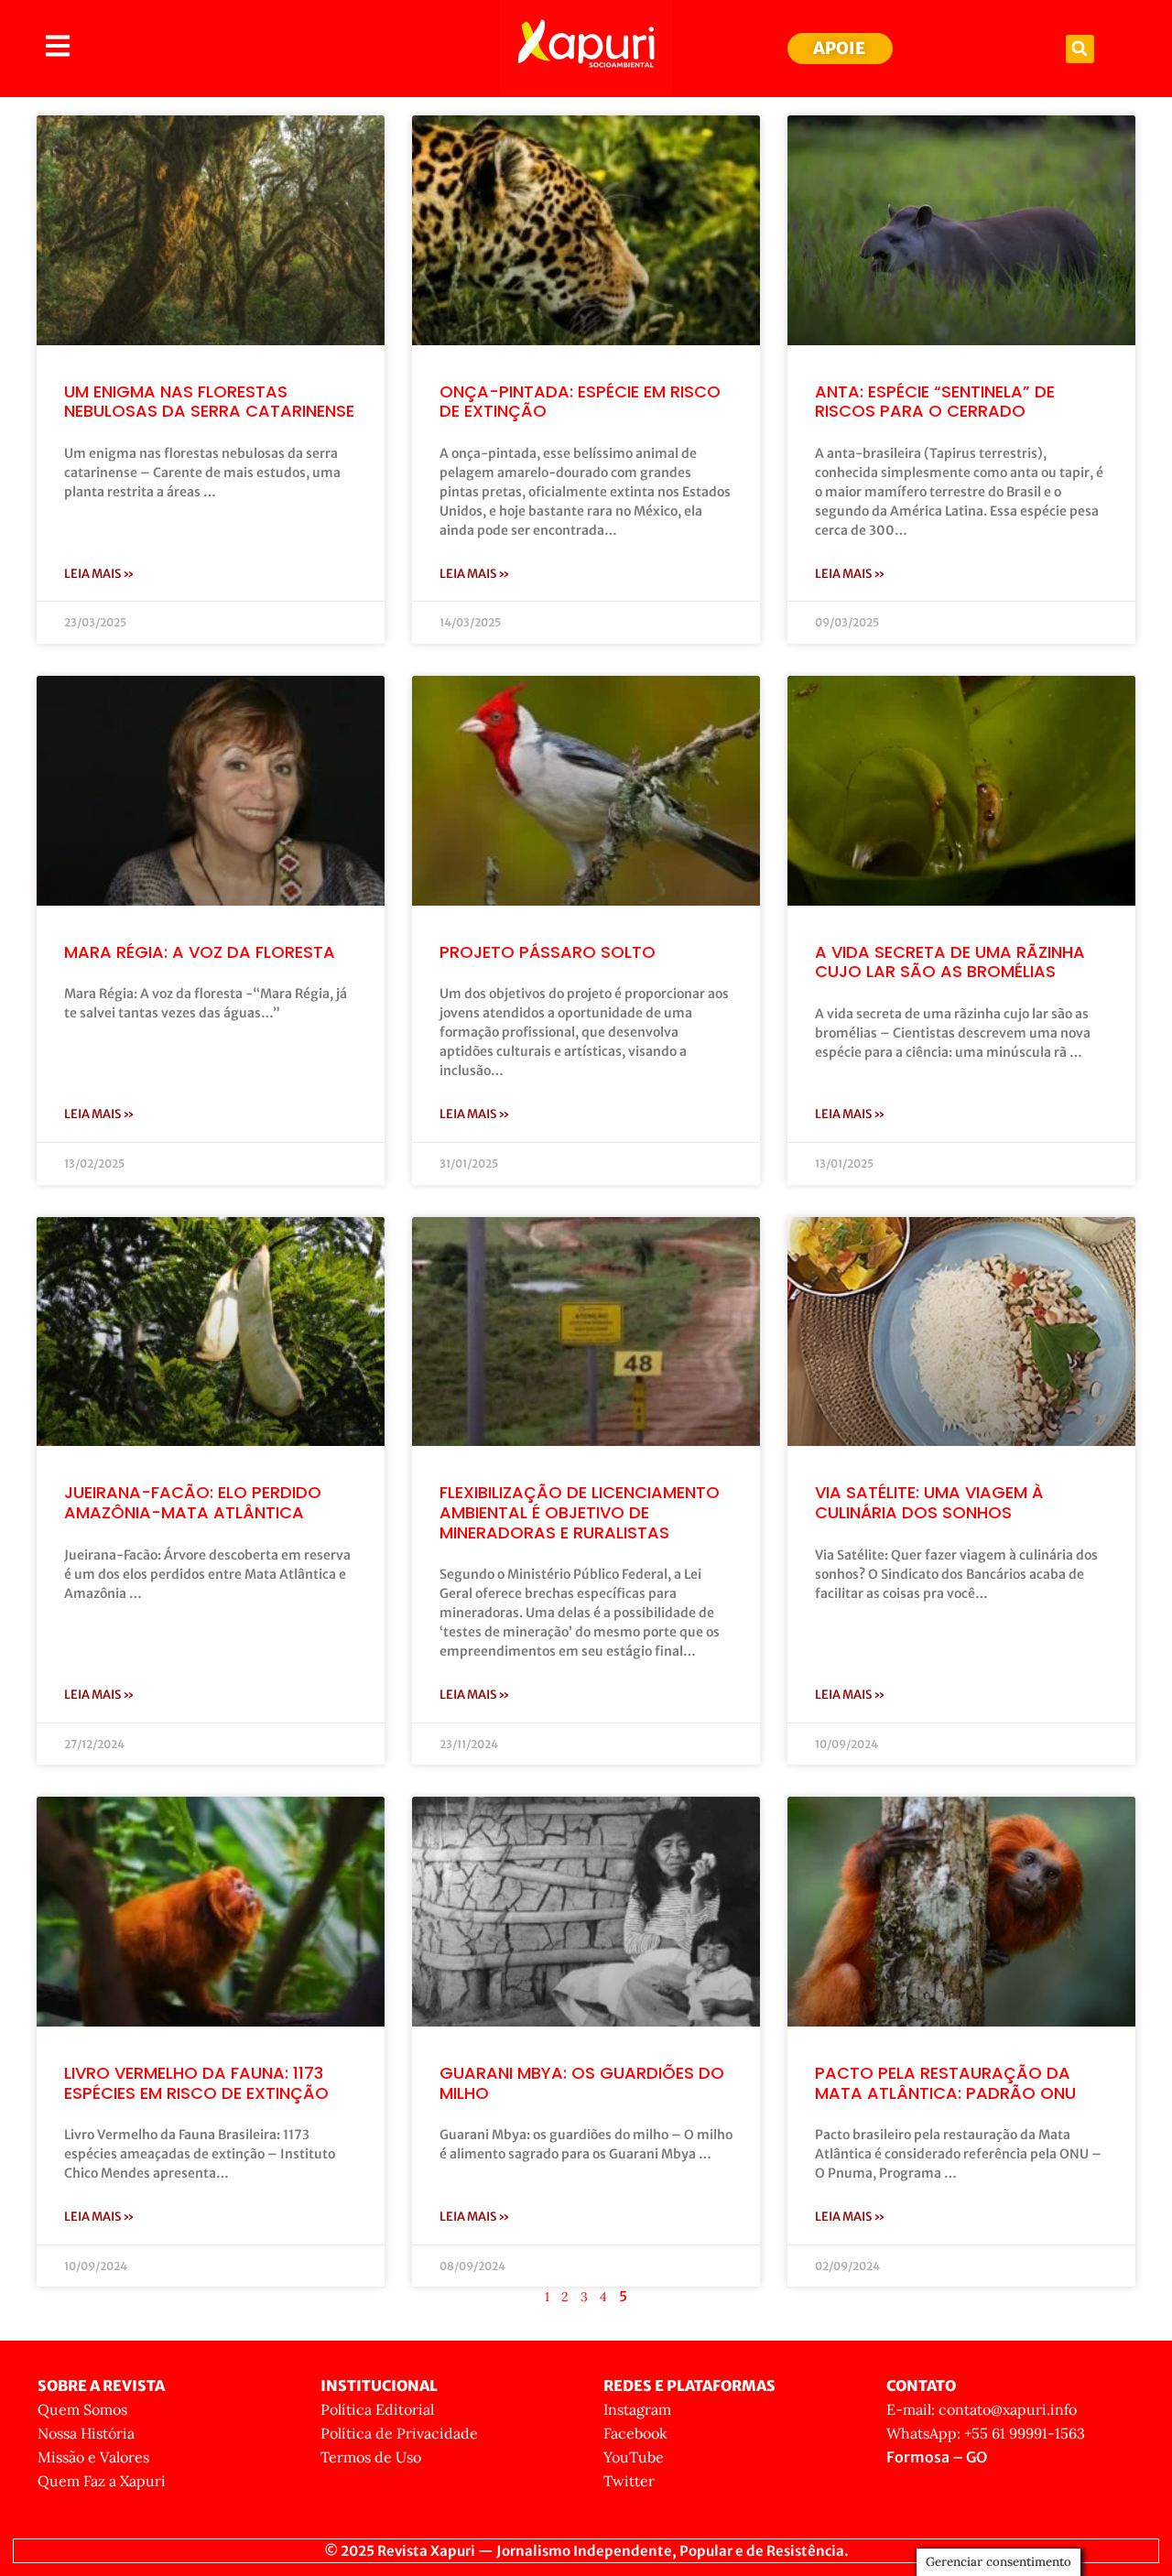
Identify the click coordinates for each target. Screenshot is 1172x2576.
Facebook (635, 2433)
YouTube (634, 2457)
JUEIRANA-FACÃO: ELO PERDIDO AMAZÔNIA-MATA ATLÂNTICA (193, 1502)
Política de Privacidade (399, 2433)
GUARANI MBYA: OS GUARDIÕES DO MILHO (582, 2083)
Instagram (637, 2409)
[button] (1080, 49)
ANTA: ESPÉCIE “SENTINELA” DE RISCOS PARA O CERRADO (935, 402)
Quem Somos (82, 2409)
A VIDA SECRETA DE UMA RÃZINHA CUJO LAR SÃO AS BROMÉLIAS (950, 962)
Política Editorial (377, 2409)
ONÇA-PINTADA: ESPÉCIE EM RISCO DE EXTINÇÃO (580, 402)
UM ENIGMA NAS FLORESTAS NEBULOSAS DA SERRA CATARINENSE (209, 402)
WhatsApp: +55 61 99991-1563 (986, 2433)
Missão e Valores (93, 2457)
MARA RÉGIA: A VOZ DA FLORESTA (200, 952)
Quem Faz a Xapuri (102, 2481)
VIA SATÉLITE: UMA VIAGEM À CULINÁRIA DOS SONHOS (929, 1502)
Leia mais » (99, 574)
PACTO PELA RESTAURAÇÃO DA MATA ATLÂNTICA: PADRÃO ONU (945, 2083)
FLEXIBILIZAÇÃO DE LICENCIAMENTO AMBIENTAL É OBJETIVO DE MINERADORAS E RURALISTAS (580, 1512)
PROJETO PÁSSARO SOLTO (548, 952)
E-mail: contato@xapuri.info (982, 2409)
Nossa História (86, 2433)
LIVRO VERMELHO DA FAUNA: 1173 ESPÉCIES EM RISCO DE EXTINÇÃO (196, 2083)
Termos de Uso (371, 2457)
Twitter (629, 2481)
